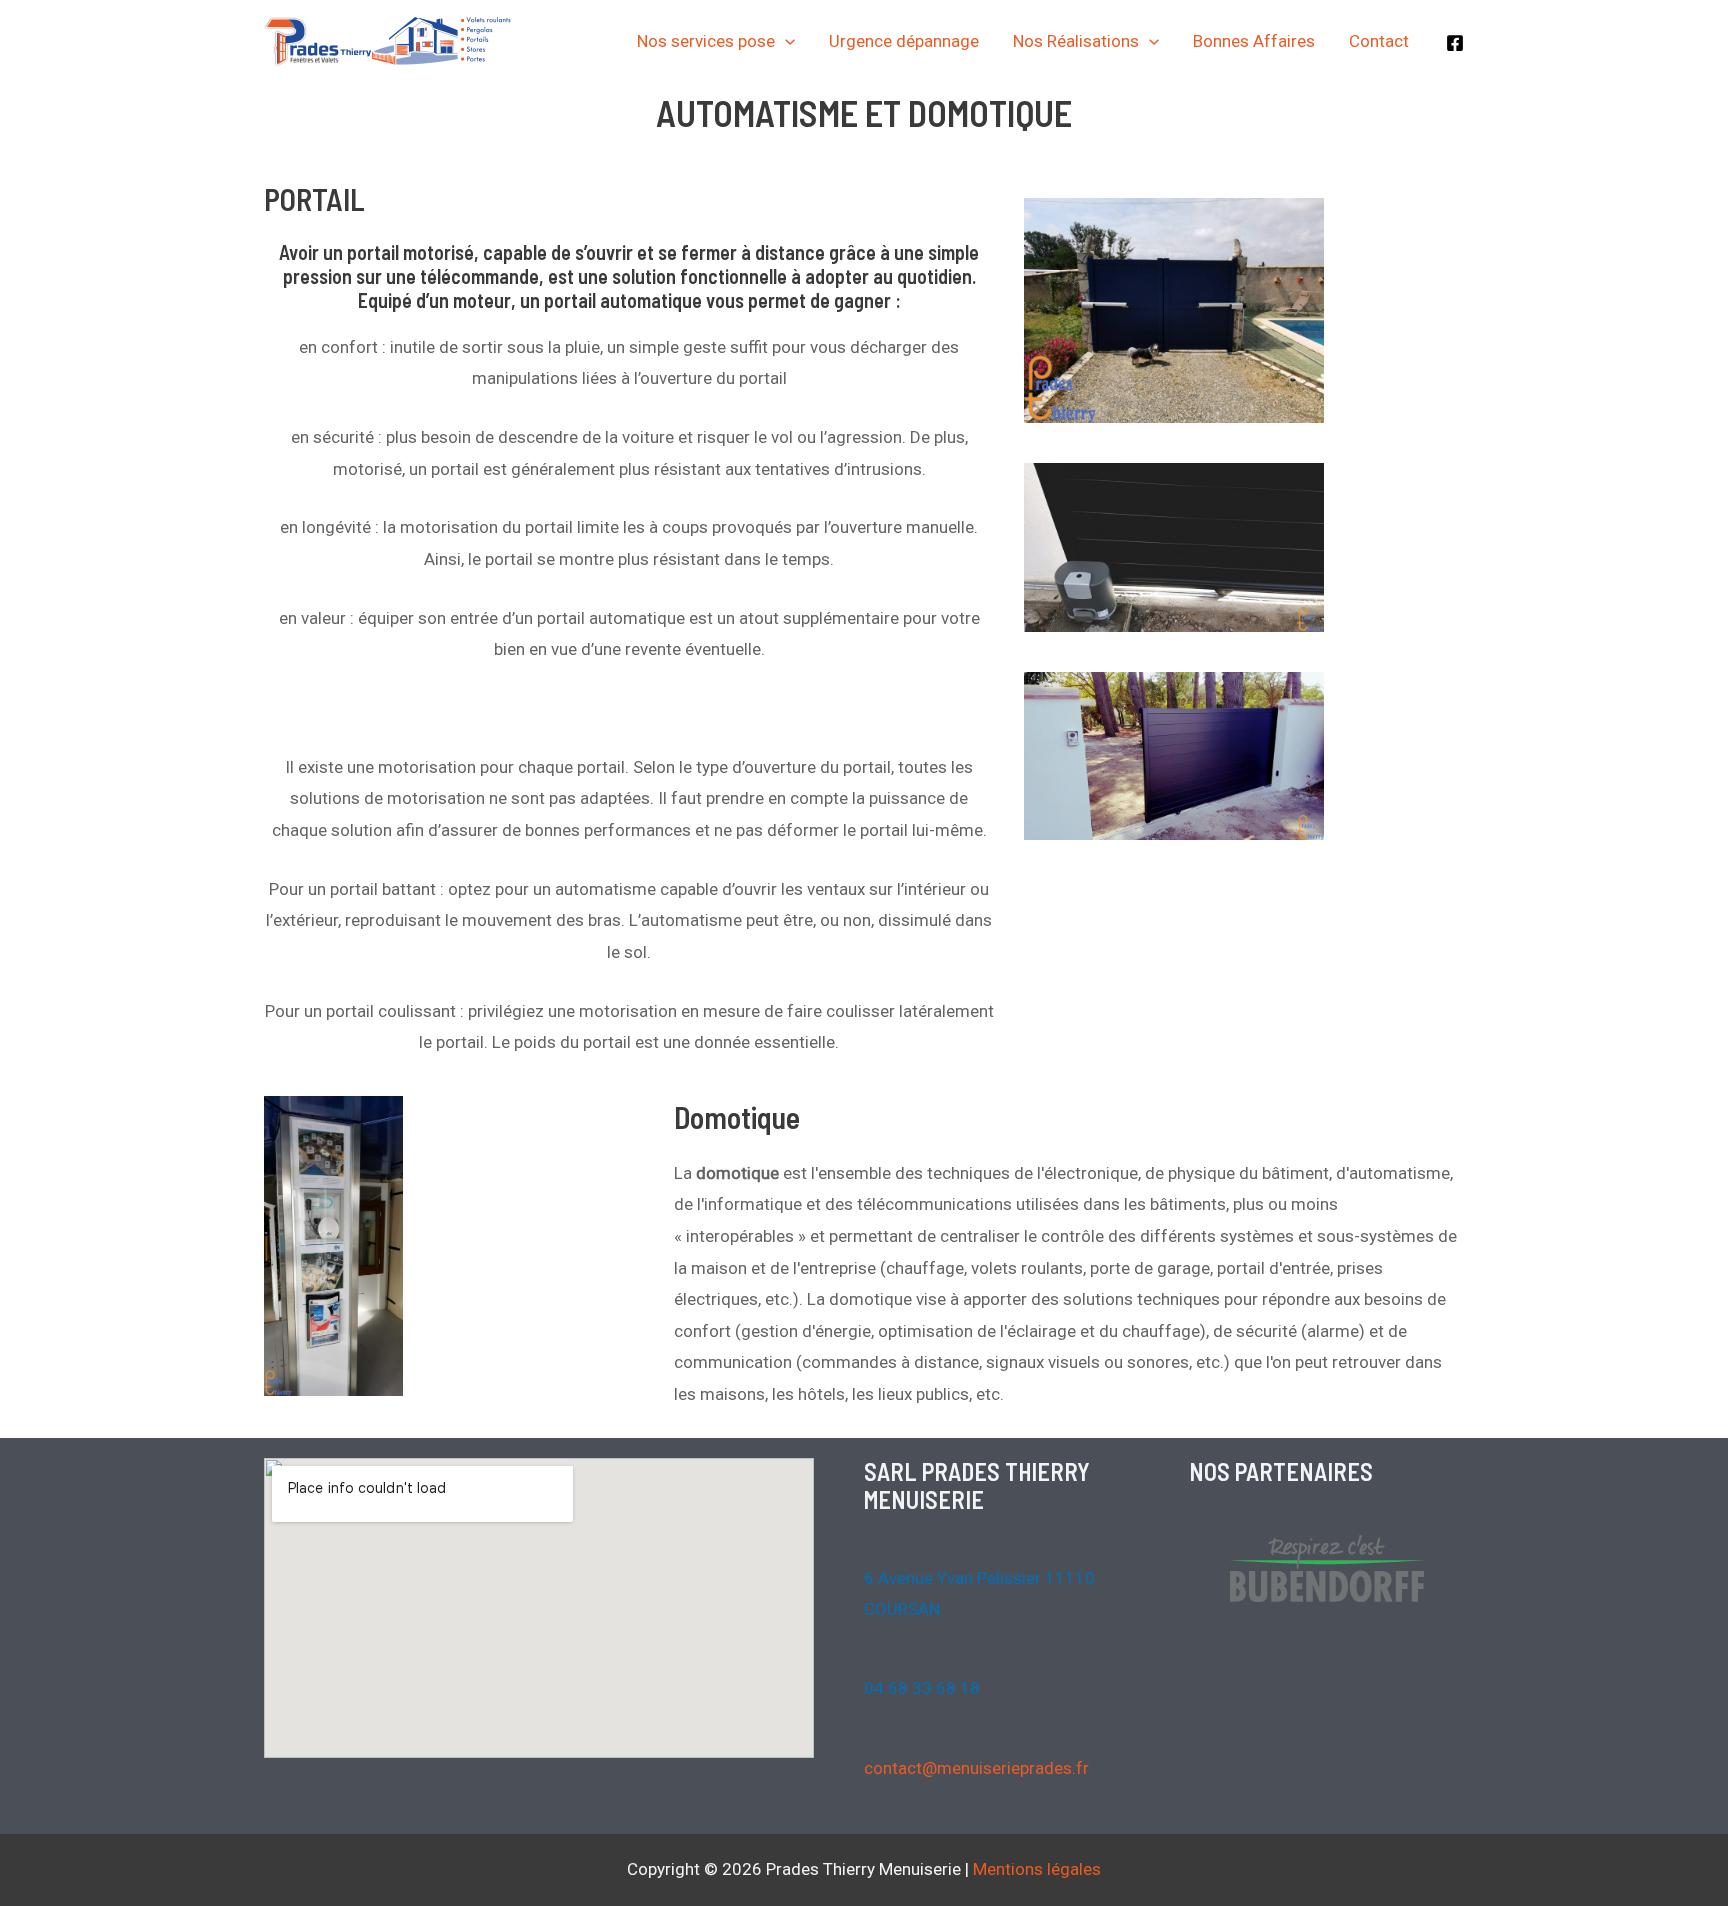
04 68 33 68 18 (922, 1688)
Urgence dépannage (904, 41)
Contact (1379, 41)
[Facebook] (1455, 43)
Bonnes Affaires (1254, 41)
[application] (785, 41)
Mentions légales (1037, 1869)
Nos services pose (706, 41)
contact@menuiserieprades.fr (976, 1768)
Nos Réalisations (1076, 41)
